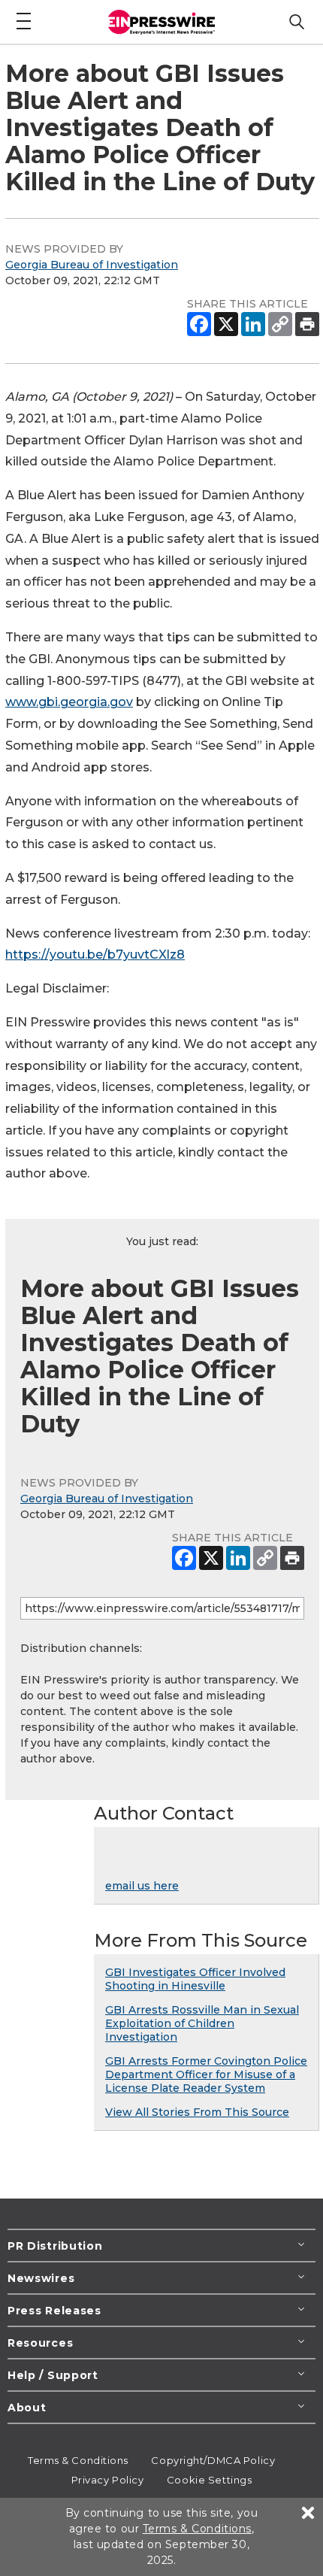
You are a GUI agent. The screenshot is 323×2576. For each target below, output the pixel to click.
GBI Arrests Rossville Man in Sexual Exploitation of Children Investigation (202, 2023)
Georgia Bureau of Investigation (92, 265)
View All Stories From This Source (197, 2112)
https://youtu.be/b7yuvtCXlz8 (95, 955)
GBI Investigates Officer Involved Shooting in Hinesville (195, 1979)
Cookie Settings (209, 2480)
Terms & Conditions (78, 2460)
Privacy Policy (108, 2480)
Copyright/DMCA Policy (213, 2460)
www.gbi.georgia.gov (69, 702)
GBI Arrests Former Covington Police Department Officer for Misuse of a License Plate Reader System (206, 2074)
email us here (142, 1886)
